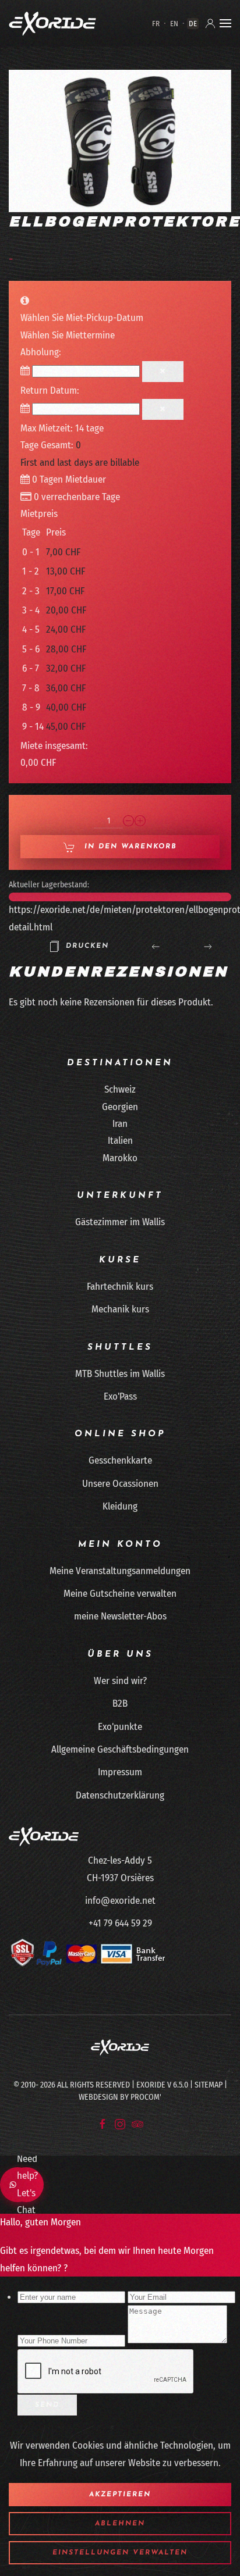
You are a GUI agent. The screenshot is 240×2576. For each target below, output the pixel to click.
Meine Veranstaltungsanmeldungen (120, 1571)
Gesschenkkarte (120, 1460)
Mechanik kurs (120, 1309)
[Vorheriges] (156, 946)
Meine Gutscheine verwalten (120, 1594)
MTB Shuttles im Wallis (120, 1374)
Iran (120, 1124)
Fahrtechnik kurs (120, 1287)
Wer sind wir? (120, 1681)
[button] (225, 23)
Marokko (120, 1158)
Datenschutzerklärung (120, 1795)
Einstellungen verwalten (120, 2553)
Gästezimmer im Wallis (120, 1222)
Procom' (146, 2097)
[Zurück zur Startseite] (52, 23)
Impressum (120, 1772)
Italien (120, 1141)
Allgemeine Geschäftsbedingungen (120, 1749)
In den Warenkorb (129, 847)
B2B (120, 1703)
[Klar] (163, 372)
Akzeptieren (120, 2495)
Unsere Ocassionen (120, 1484)
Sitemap (209, 2085)
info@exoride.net (120, 1901)
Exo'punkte (120, 1727)
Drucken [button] (87, 946)
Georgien (120, 1107)
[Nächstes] (208, 946)
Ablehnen (120, 2524)
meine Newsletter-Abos (120, 1616)
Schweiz (120, 1089)
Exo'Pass (120, 1396)
